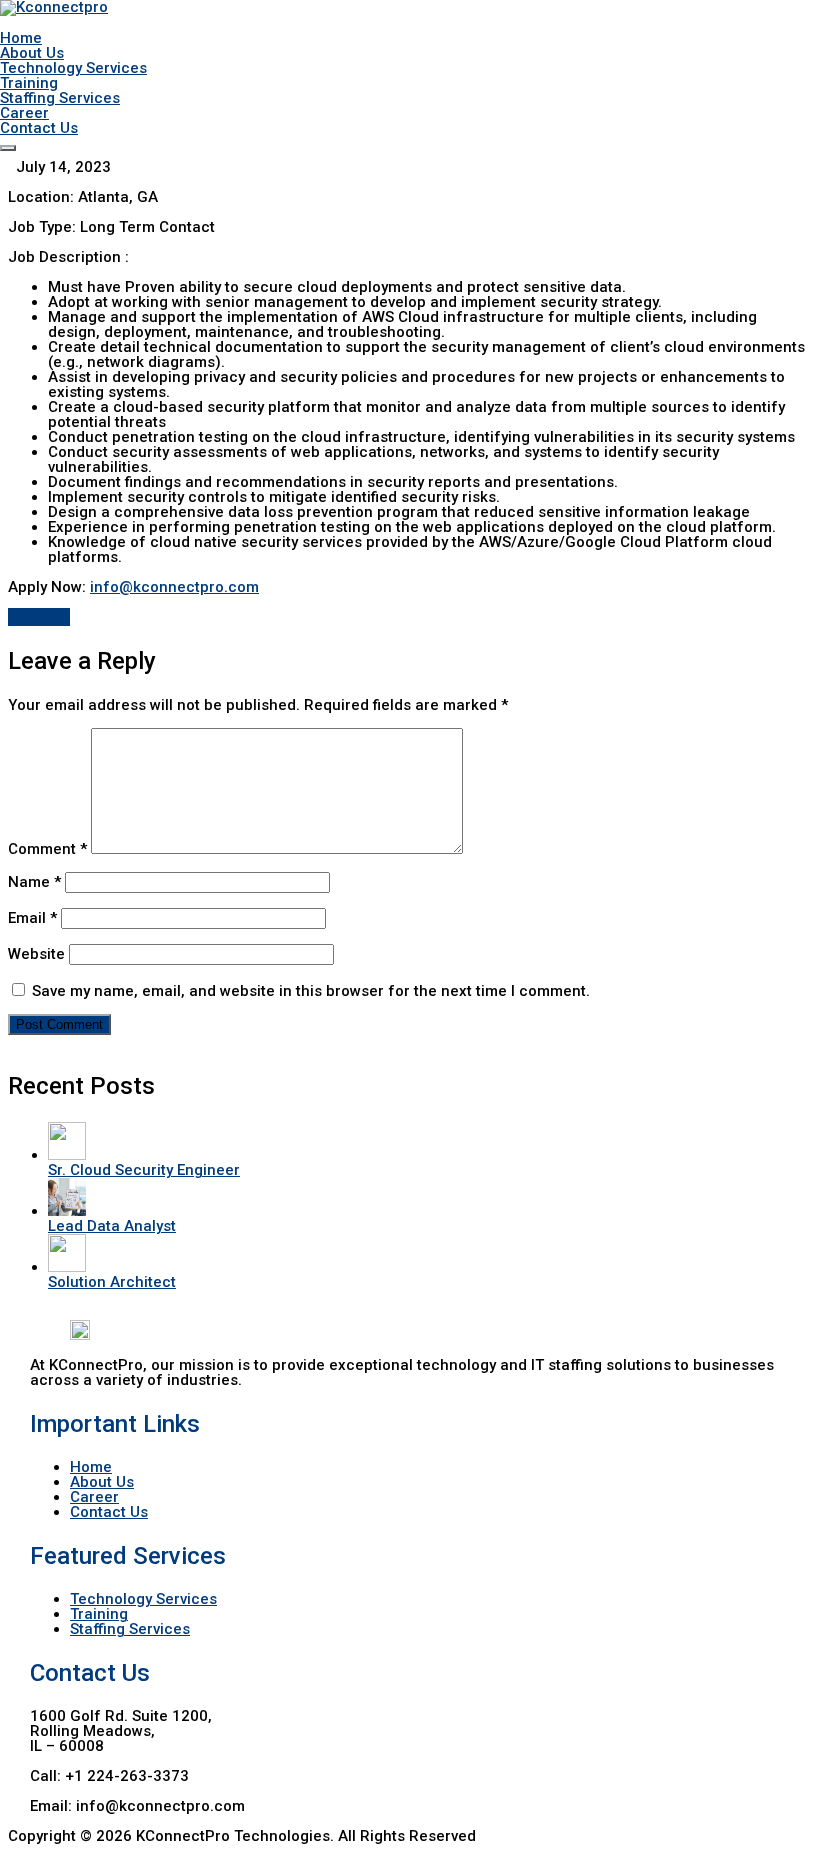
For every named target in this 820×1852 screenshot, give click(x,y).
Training (29, 83)
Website (36, 954)
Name (34, 882)
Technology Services (73, 68)
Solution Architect (112, 1282)
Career (24, 113)
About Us (32, 53)
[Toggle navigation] (8, 148)
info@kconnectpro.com (174, 587)
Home (21, 38)
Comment (47, 849)
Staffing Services (60, 98)
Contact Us (39, 128)
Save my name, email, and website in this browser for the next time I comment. (311, 991)
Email (32, 918)
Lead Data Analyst (112, 1226)
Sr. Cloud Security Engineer (144, 1170)
